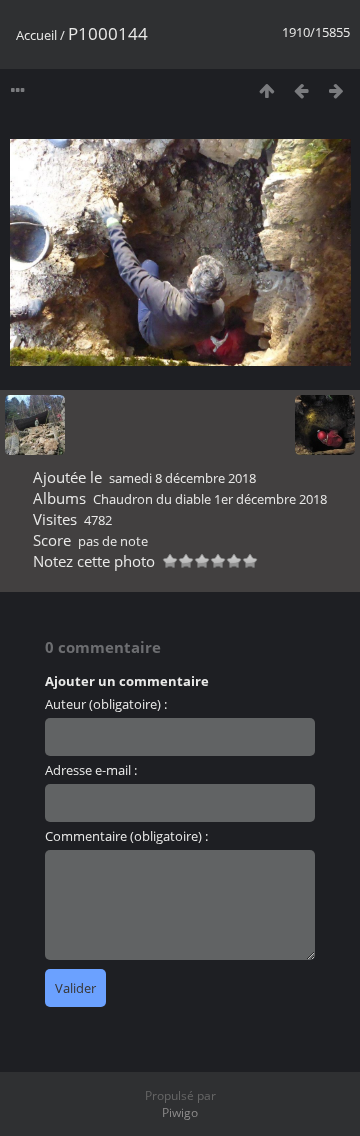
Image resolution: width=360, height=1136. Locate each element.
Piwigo (180, 1112)
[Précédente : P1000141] (301, 90)
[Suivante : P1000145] (336, 90)
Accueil (36, 35)
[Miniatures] (266, 90)
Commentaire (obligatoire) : (126, 836)
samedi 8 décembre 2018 (182, 478)
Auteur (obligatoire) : (106, 704)
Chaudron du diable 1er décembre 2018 (210, 499)
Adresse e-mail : (91, 770)
